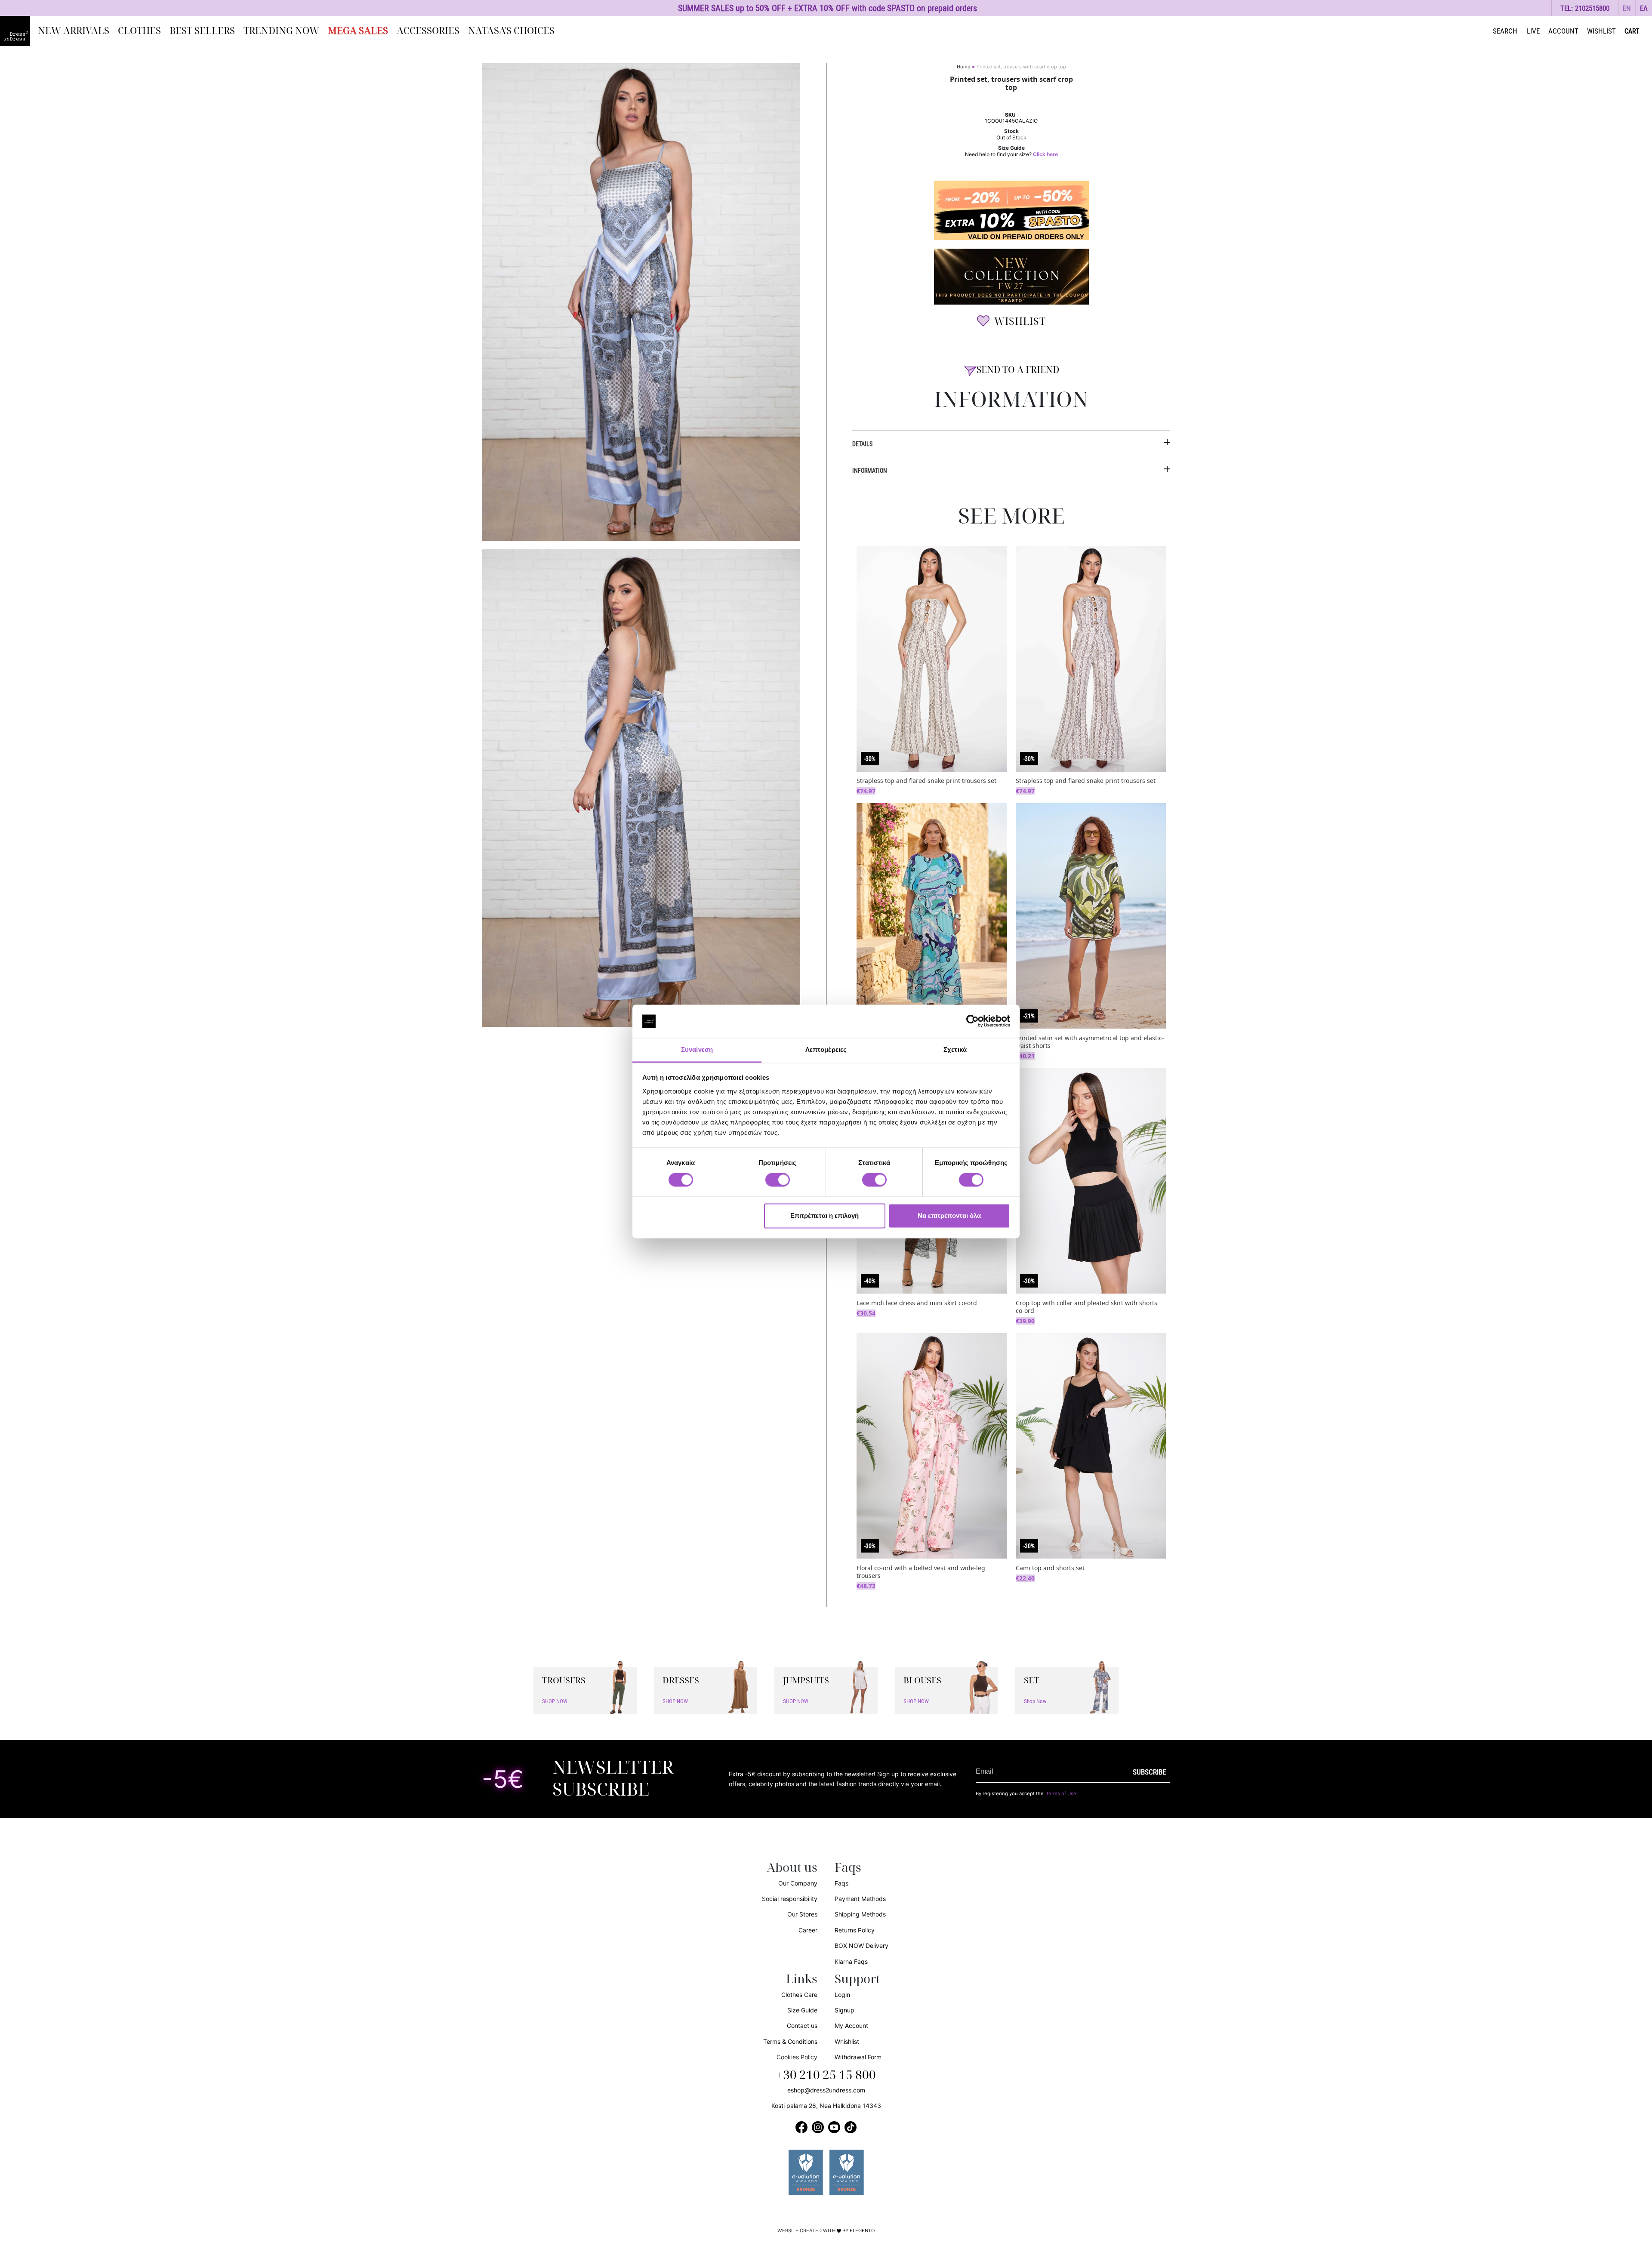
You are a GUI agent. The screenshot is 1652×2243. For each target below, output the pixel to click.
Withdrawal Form (858, 2057)
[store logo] (15, 31)
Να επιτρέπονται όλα (949, 1215)
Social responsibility (790, 1899)
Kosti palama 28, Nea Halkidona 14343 (826, 2106)
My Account (851, 2026)
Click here (1045, 154)
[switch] (778, 1185)
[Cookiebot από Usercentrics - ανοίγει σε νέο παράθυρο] (972, 1021)
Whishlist (847, 2041)
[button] (1627, 8)
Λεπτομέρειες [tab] (826, 1049)
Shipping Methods (860, 1914)
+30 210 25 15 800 (826, 2075)
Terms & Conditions (790, 2041)
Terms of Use (1061, 1793)
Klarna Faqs (851, 1961)
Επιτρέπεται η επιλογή (824, 1215)
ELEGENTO (862, 2231)
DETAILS (862, 444)
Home (963, 67)
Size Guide (802, 2010)
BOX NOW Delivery (861, 1946)
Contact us (802, 2026)
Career (808, 1930)
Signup (844, 2010)
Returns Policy (855, 1930)
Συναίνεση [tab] (697, 1049)
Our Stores (802, 1914)
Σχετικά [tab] (955, 1049)
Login (842, 1995)
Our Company (798, 1883)
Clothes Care (799, 1995)
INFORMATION (870, 470)
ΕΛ (1644, 8)
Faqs (841, 1883)
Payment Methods (860, 1899)
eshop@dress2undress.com (826, 2090)
